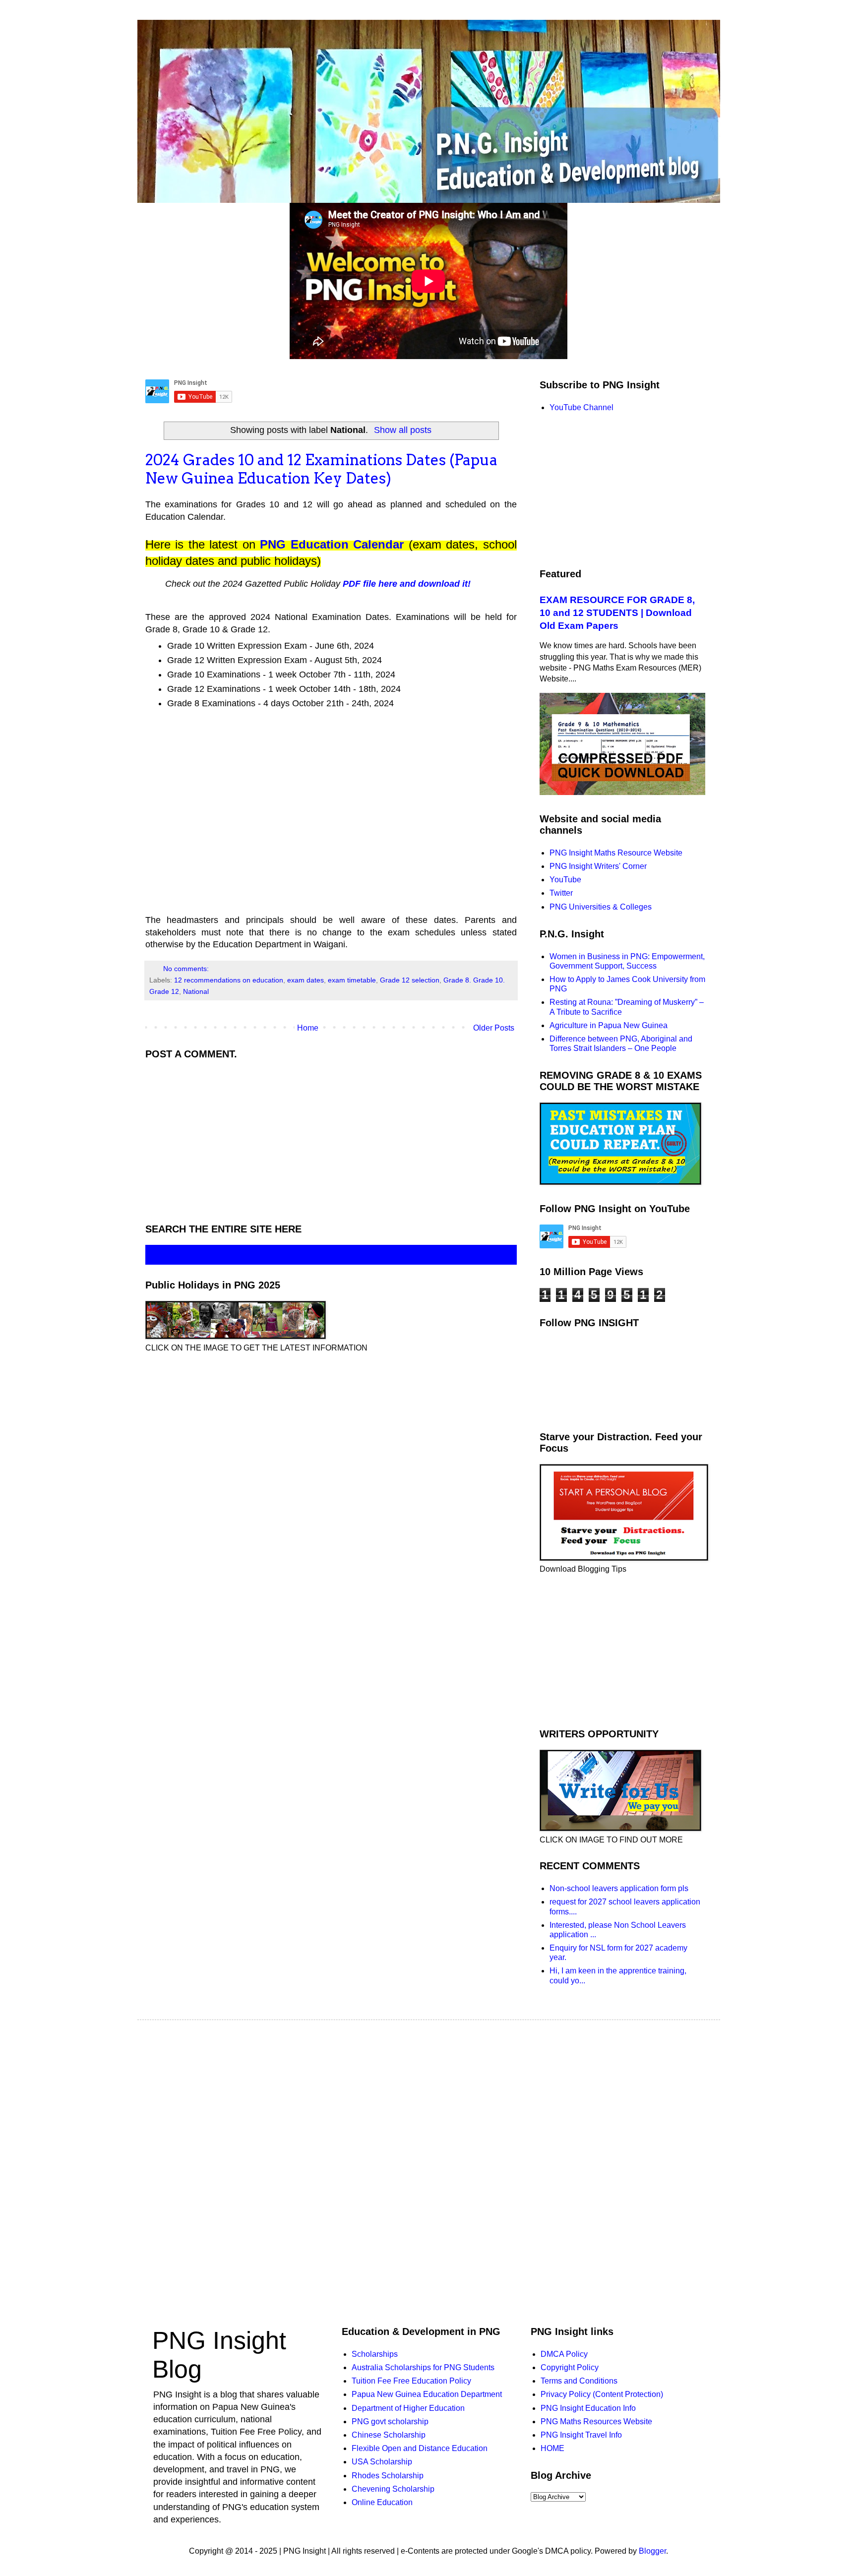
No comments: (187, 969)
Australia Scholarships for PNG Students (423, 2367)
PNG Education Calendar (332, 544)
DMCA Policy (564, 2354)
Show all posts (403, 430)
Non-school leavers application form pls (619, 1888)
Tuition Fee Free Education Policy (411, 2381)
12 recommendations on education (229, 980)
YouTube (565, 880)
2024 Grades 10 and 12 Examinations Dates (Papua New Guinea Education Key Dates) (321, 469)
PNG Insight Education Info (588, 2408)
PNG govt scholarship (390, 2422)
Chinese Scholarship (389, 2435)
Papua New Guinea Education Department (427, 2394)
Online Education (382, 2502)
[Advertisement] (331, 808)
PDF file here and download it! (407, 584)
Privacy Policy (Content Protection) (602, 2394)
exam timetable (352, 980)
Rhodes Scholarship (388, 2476)
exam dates (306, 980)
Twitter (561, 893)
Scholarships (375, 2354)
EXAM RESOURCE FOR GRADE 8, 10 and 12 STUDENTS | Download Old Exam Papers (617, 613)
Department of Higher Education (408, 2408)
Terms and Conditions (579, 2381)
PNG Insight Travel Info (581, 2435)
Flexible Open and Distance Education (420, 2448)
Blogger (652, 2551)
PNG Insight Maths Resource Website (616, 853)
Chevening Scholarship (393, 2489)
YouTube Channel (582, 407)
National (196, 991)
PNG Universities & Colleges (601, 907)
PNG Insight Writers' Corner (598, 866)
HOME (552, 2448)
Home (308, 1028)
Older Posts (494, 1028)
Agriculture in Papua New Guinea (609, 1025)
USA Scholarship (382, 2462)
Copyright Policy (570, 2367)
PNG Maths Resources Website (596, 2422)
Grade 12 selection (410, 980)
